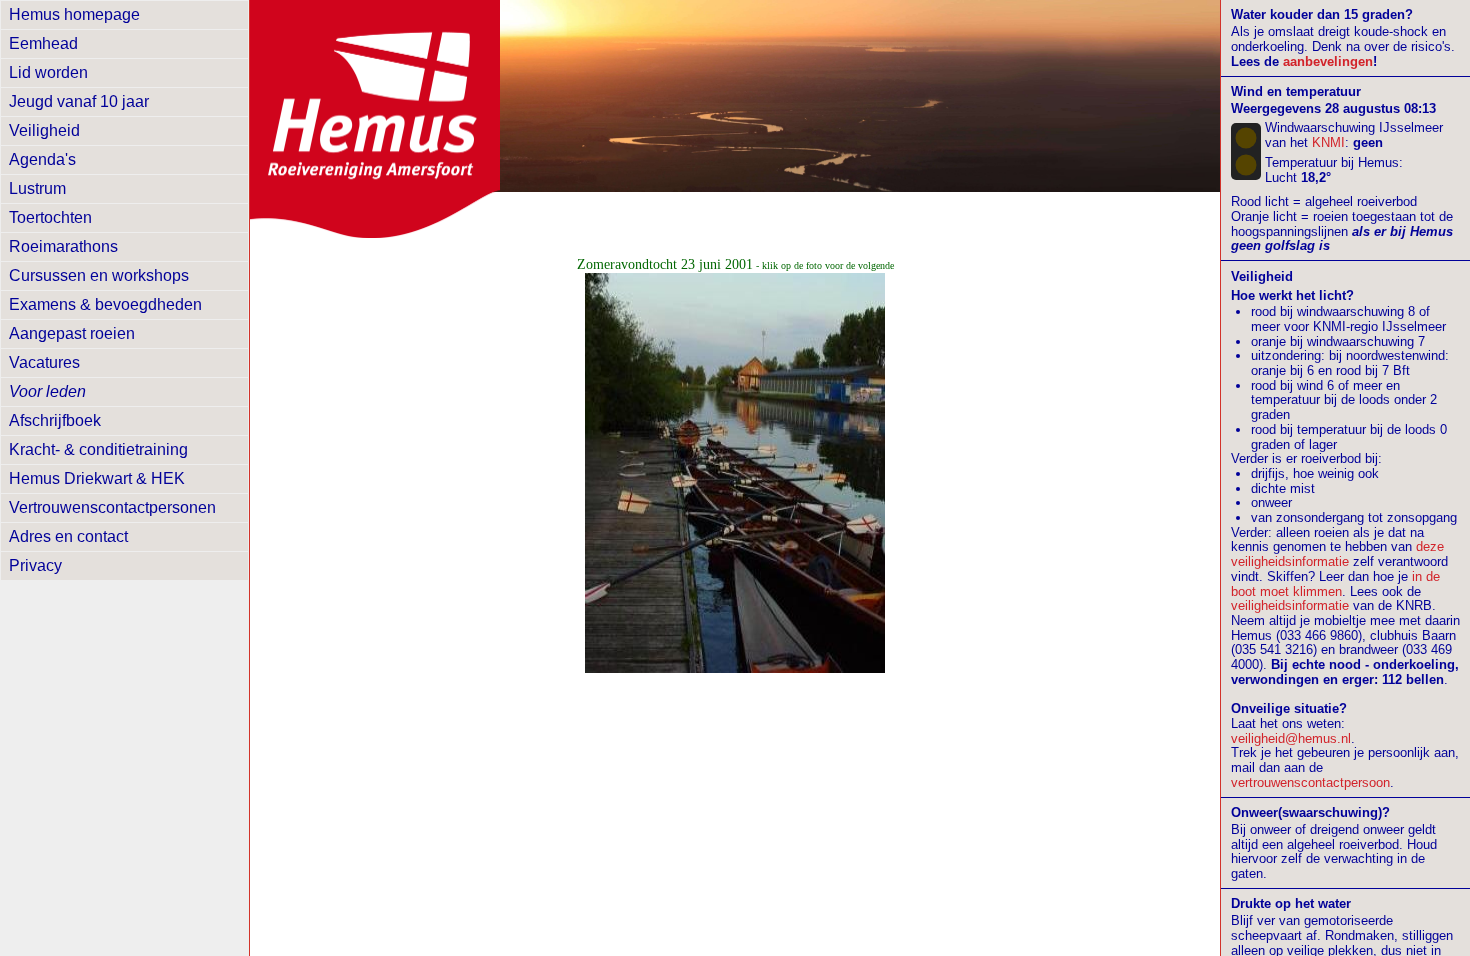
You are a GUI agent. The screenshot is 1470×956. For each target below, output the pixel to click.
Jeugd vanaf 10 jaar (79, 101)
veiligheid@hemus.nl (1291, 738)
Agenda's (42, 159)
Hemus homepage (74, 14)
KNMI (1328, 142)
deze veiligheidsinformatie (1337, 554)
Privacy (35, 565)
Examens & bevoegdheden (105, 304)
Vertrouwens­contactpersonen (112, 507)
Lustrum (37, 188)
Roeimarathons (63, 246)
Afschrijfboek (55, 420)
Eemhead (43, 43)
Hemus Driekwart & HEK (97, 478)
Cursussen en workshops (99, 275)
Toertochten (50, 217)
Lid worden (48, 72)
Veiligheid (44, 130)
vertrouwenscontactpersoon (1310, 782)
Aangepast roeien (72, 333)
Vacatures (44, 362)
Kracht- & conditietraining (98, 449)
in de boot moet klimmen (1335, 584)
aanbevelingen (1328, 61)
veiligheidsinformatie (1290, 605)
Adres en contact (68, 536)
